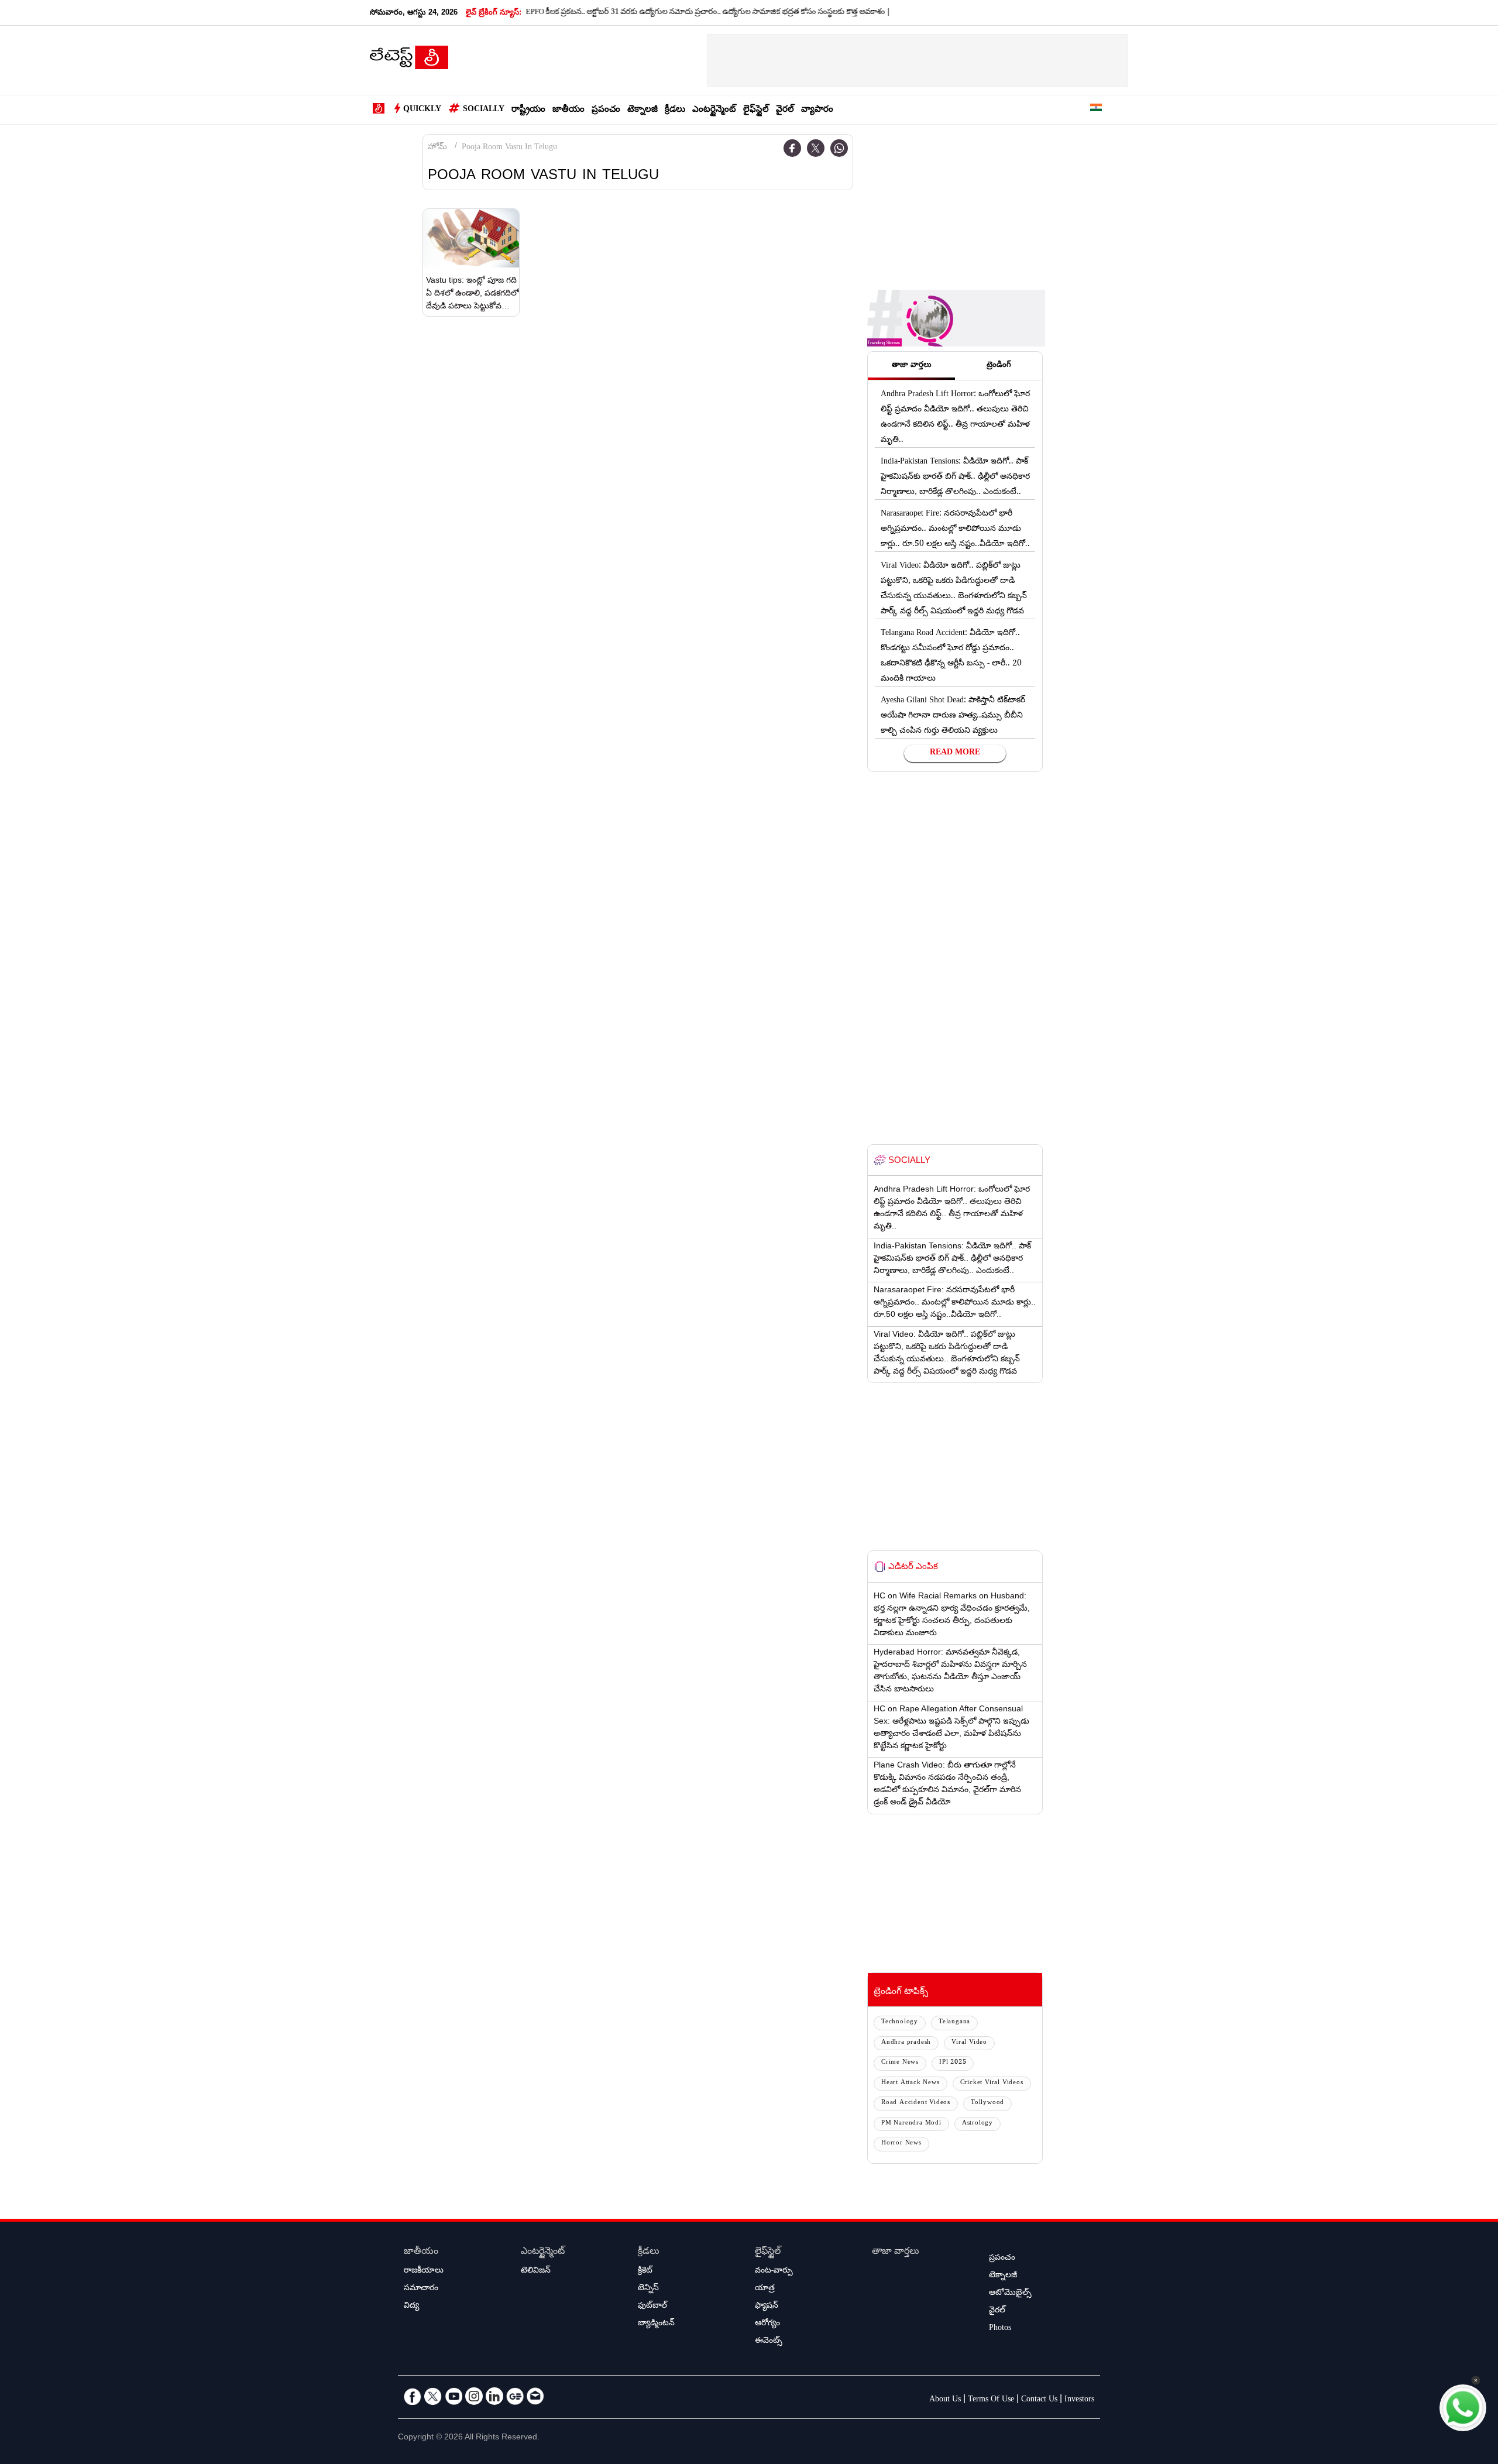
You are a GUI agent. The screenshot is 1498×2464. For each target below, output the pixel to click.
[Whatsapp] (839, 148)
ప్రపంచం (606, 110)
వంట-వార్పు (774, 2271)
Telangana (954, 2022)
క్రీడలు (675, 110)
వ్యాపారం (817, 110)
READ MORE (955, 753)
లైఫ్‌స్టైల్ (756, 110)
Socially (484, 110)
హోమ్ (437, 148)
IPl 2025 (953, 2063)
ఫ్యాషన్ (767, 2307)
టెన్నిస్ (648, 2289)
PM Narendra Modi (911, 2124)
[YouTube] (453, 2396)
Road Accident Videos (916, 2103)
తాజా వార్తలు (896, 2252)
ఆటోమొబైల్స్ (1010, 2294)
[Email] (535, 2396)
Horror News (901, 2144)
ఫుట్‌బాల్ (652, 2307)
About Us (945, 2400)
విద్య (411, 2307)
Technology (900, 2022)
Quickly (422, 110)
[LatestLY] (409, 61)
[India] (1096, 110)
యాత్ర (765, 2289)
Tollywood (987, 2103)
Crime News (900, 2063)
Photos (1000, 2329)
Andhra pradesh (906, 2043)
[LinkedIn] (494, 2396)
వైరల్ (785, 110)
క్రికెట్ (645, 2271)
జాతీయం (568, 110)
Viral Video (969, 2043)
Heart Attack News (911, 2083)
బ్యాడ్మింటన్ (656, 2324)
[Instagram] (474, 2396)
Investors (1079, 2400)
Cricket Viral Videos (992, 2083)
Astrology (978, 2124)
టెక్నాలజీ (643, 110)
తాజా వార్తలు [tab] (912, 366)
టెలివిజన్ (536, 2271)
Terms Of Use (991, 2400)
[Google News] (515, 2396)
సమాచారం (421, 2289)
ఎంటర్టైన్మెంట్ (714, 110)
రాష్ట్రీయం (528, 110)
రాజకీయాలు (424, 2271)
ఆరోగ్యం (767, 2324)
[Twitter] (816, 148)
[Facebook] (792, 148)
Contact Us (1039, 2400)
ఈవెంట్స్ (769, 2342)
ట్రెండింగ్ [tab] (999, 366)
